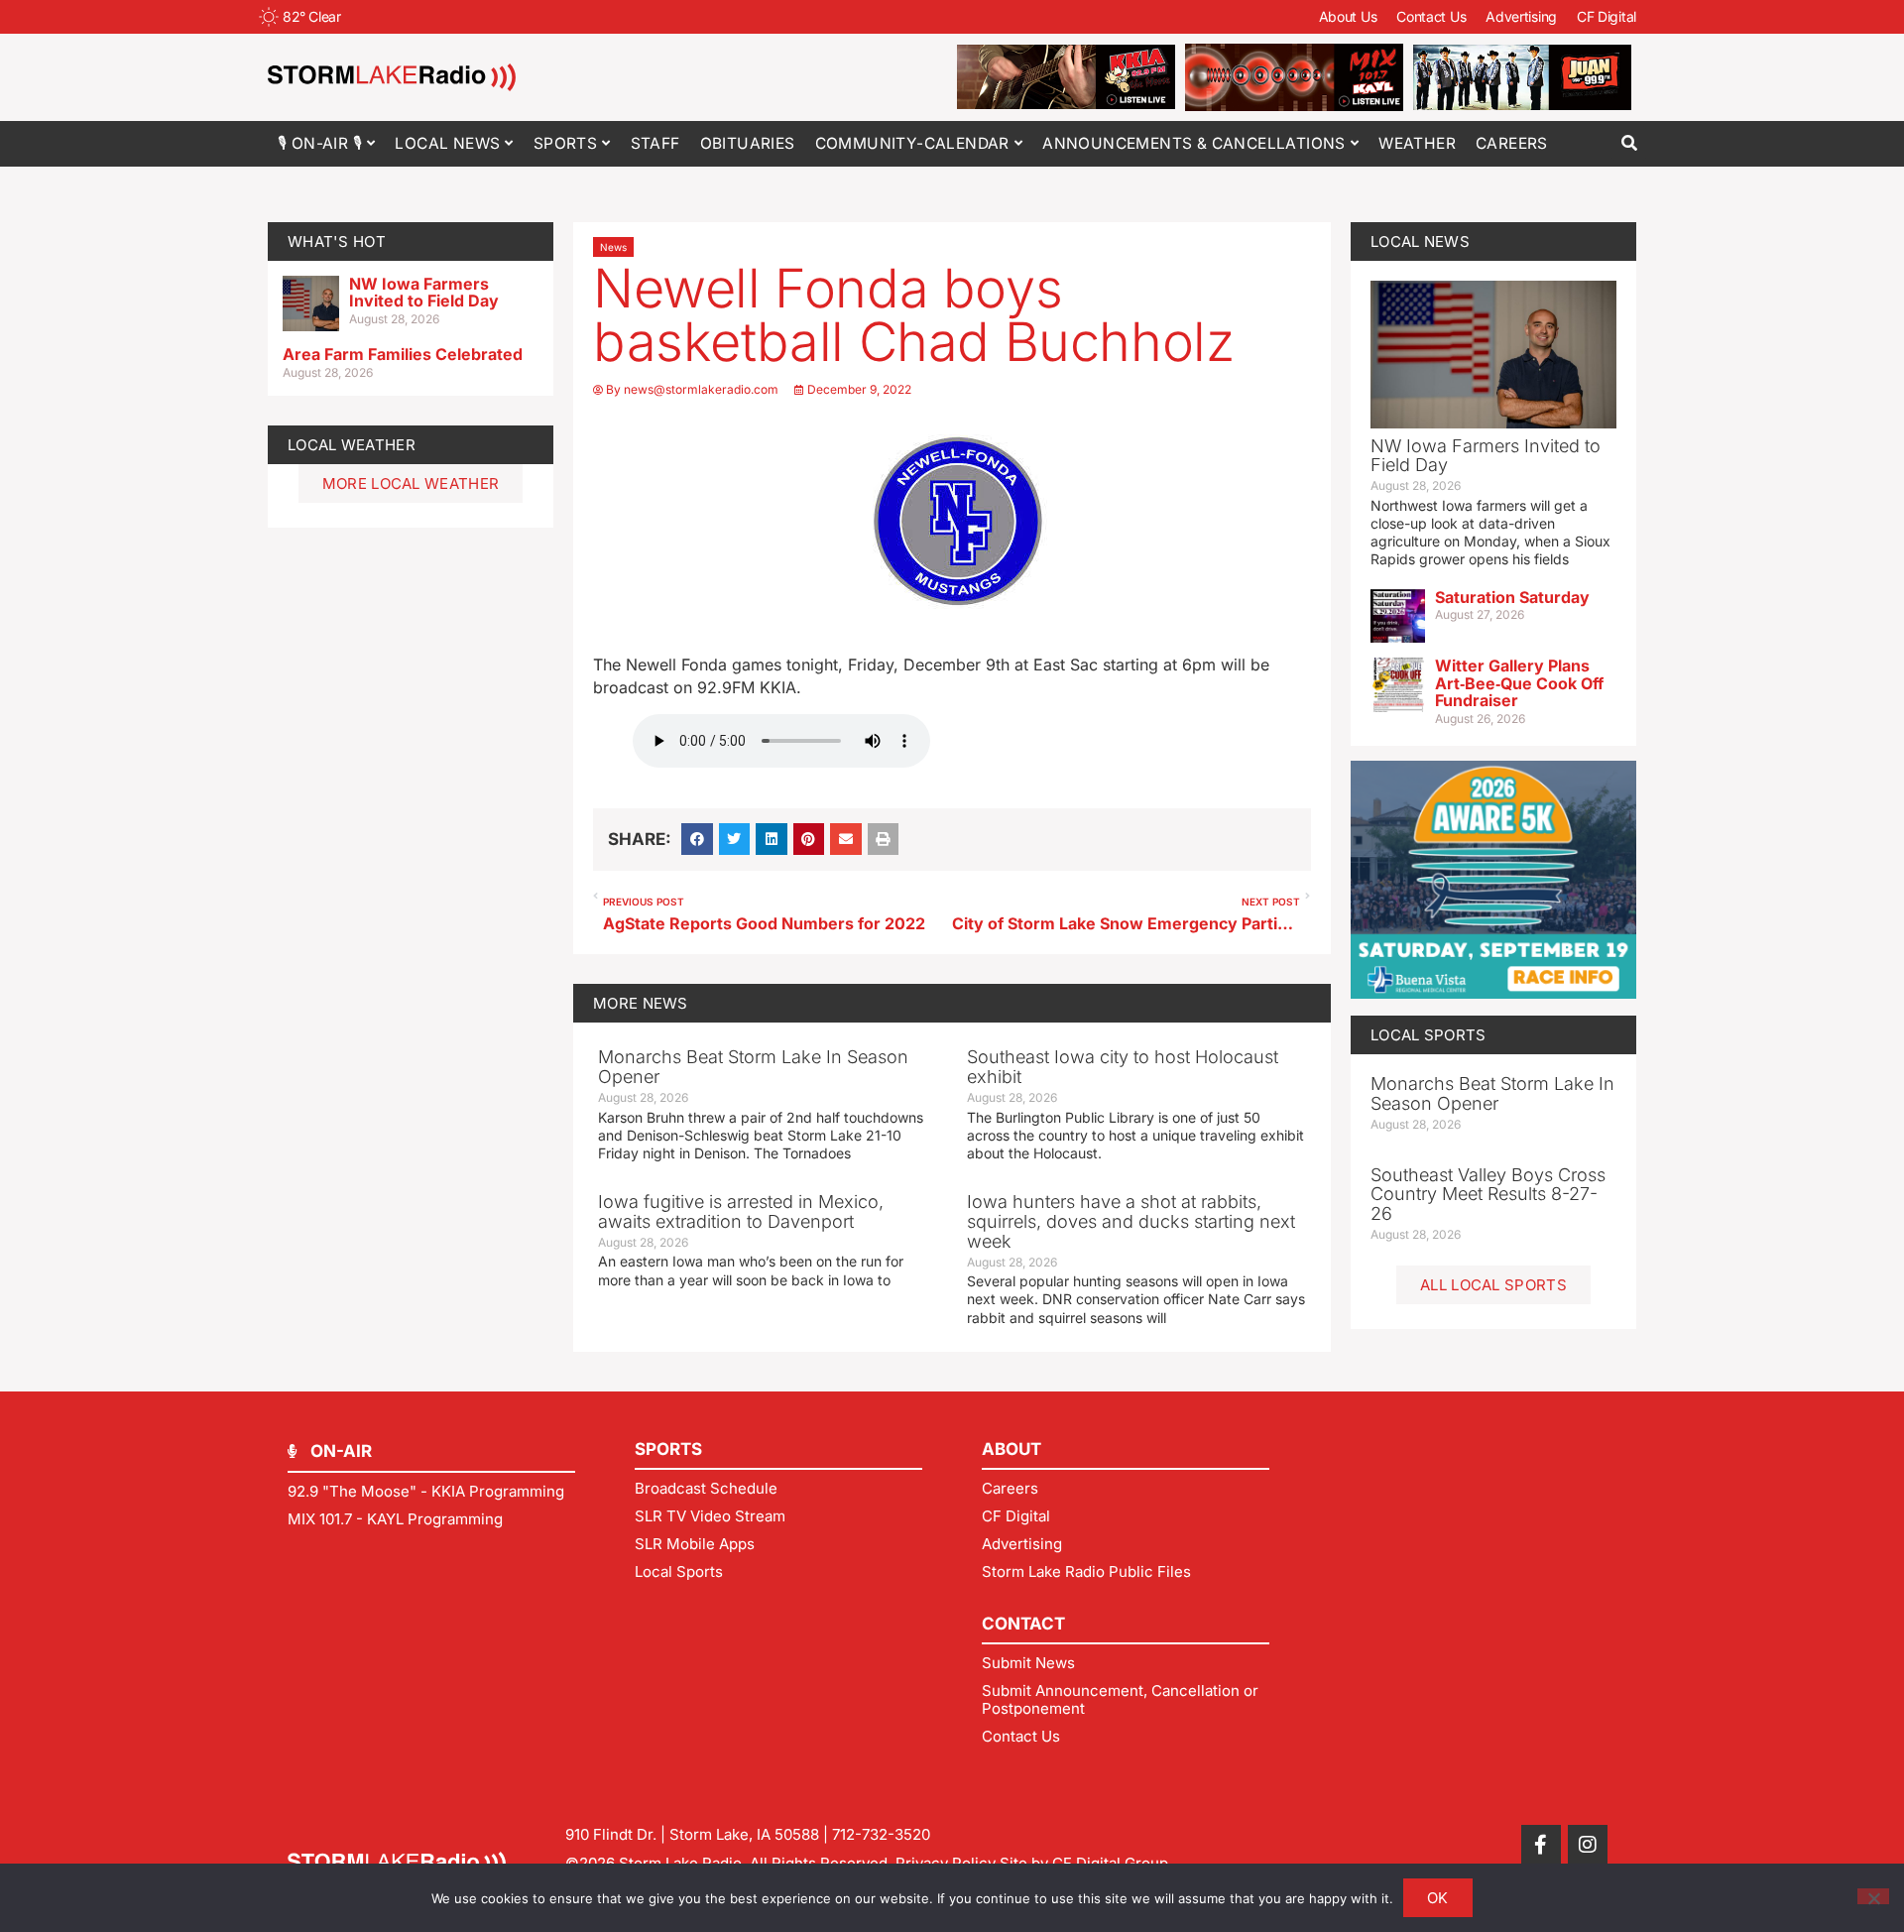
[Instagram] (1588, 1845)
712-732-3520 (881, 1834)
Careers (1512, 143)
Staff (655, 143)
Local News (447, 143)
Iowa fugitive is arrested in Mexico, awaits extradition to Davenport (741, 1211)
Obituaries (748, 143)
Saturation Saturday (1512, 597)
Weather (1417, 143)
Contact (1023, 1624)
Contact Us (1431, 16)
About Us (1348, 16)
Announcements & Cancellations (1194, 143)
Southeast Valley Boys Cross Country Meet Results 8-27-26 (1488, 1195)
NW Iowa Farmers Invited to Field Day (424, 293)
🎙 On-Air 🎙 (320, 143)
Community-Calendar (912, 143)
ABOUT (1011, 1449)
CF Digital (1606, 16)
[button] (1629, 143)
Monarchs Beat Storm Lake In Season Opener (753, 1067)
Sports (565, 143)
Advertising (1521, 16)
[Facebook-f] (1541, 1845)
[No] (1873, 1896)
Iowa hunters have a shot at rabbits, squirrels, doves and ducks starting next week (1131, 1221)
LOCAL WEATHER (352, 445)
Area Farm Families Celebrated (403, 354)
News (613, 247)
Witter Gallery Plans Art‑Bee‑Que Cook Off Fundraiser (1519, 683)
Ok (1438, 1898)
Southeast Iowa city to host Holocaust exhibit (1123, 1067)
